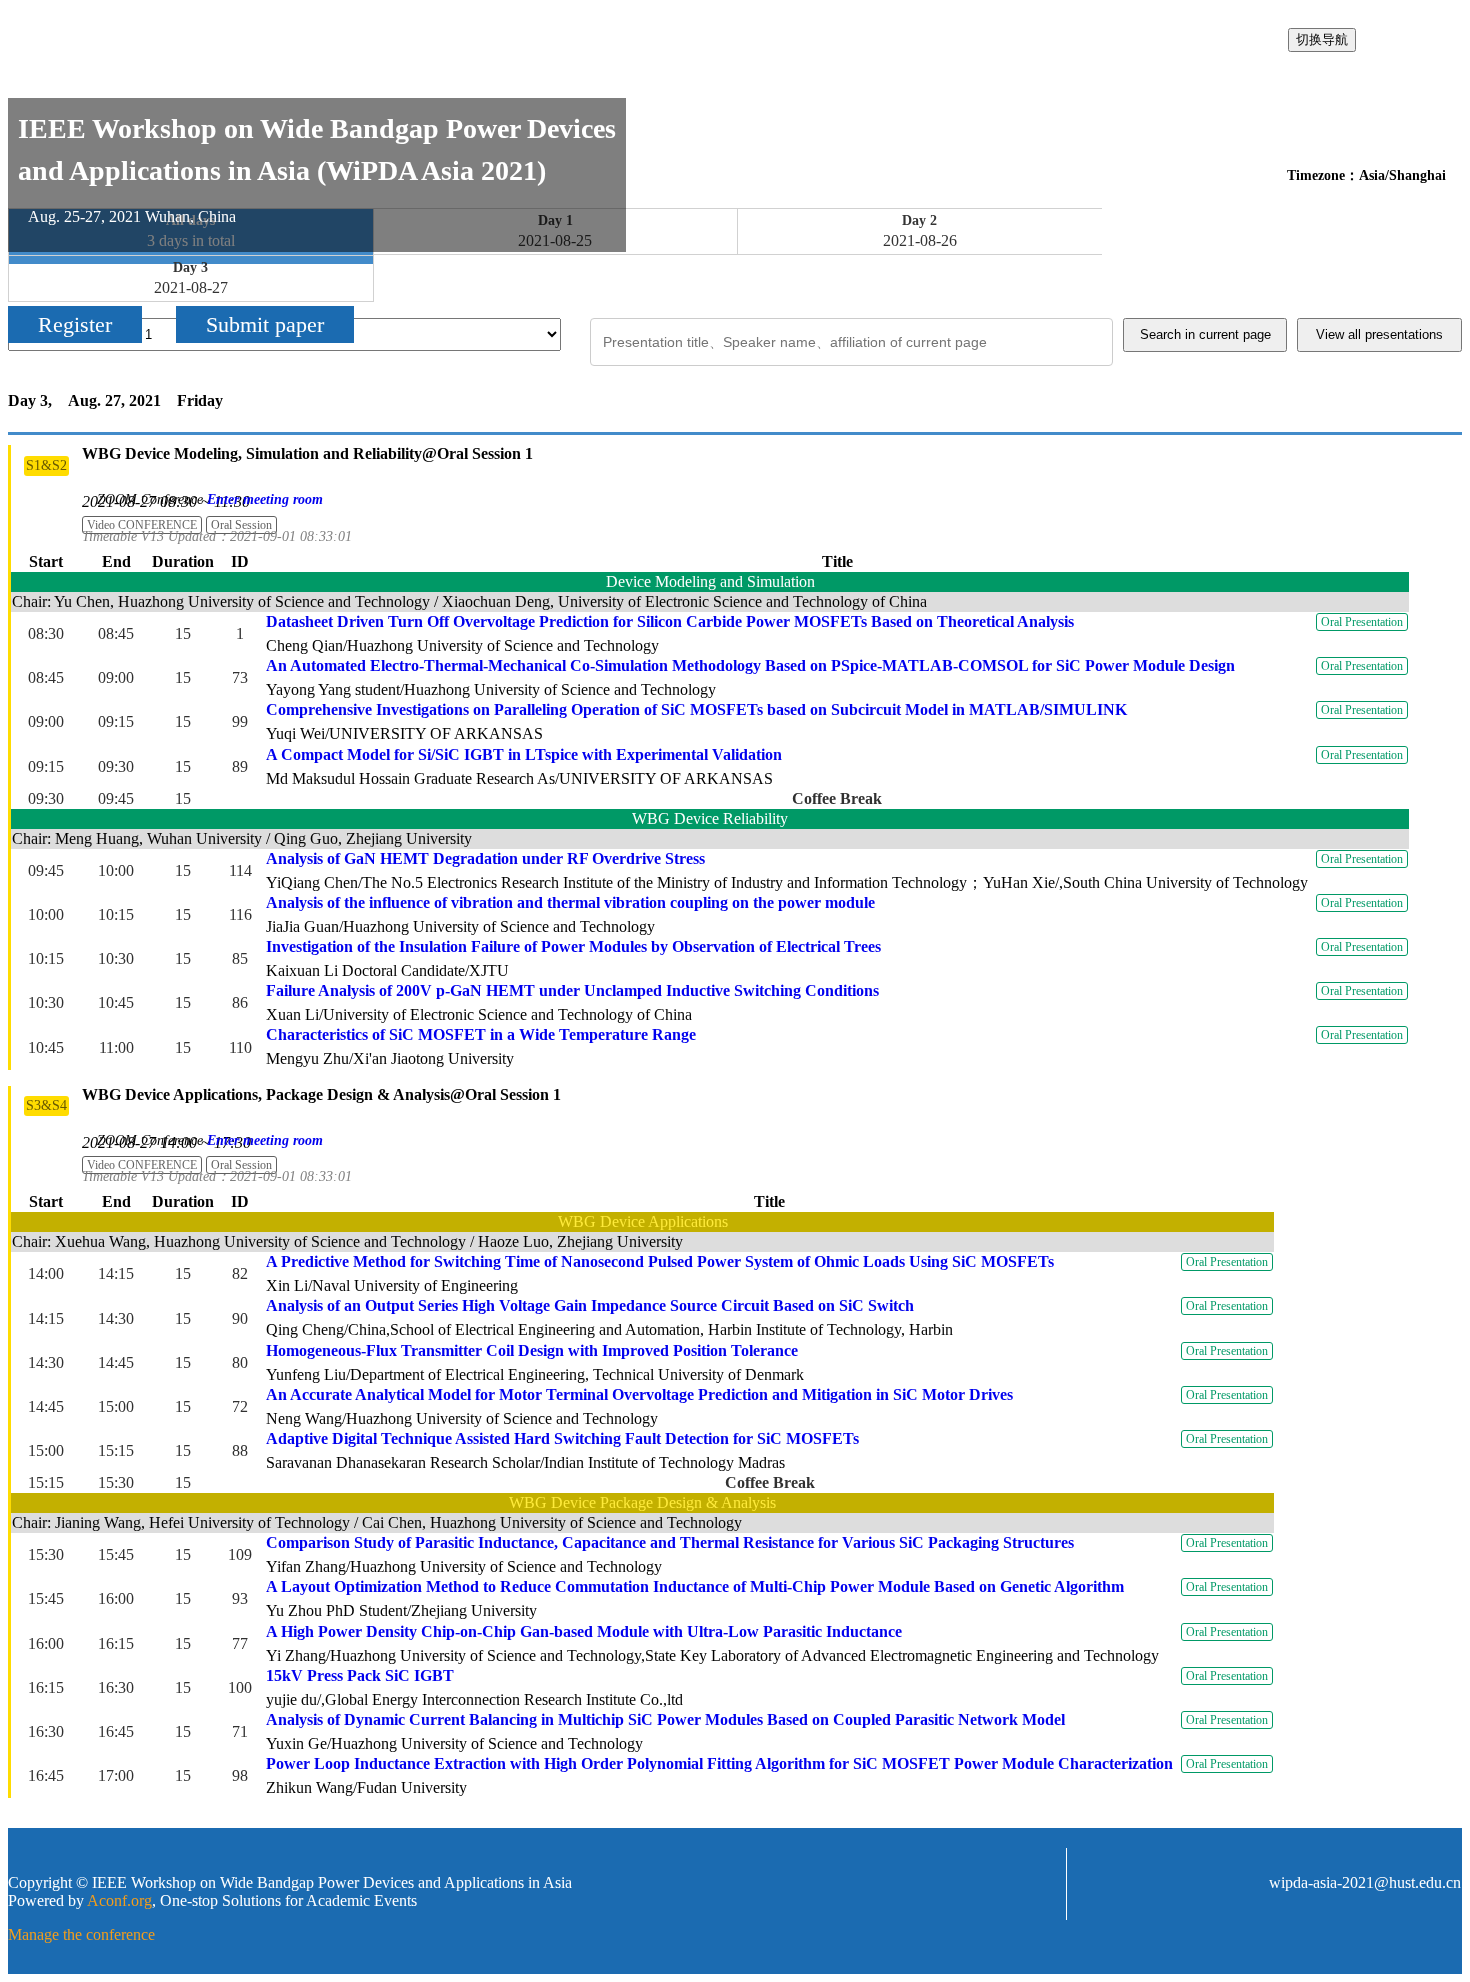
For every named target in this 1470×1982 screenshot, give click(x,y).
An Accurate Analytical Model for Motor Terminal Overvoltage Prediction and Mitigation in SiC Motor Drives (639, 1394)
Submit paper (265, 324)
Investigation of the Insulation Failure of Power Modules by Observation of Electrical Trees (573, 946)
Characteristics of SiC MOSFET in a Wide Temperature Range (481, 1034)
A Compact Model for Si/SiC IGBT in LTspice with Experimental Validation (524, 754)
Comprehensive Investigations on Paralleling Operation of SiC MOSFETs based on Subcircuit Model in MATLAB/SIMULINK (696, 709)
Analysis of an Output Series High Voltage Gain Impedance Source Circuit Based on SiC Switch (590, 1305)
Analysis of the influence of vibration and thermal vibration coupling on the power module (570, 902)
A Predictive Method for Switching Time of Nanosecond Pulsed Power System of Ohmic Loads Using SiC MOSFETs (660, 1261)
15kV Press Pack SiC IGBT (360, 1675)
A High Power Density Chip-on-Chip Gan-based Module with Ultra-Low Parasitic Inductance (584, 1631)
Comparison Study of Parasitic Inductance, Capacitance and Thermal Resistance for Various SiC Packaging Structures (670, 1542)
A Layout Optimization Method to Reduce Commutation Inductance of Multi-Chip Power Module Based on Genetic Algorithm (695, 1586)
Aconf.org (119, 1900)
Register (75, 324)
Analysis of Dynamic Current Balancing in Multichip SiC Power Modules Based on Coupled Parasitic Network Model (665, 1719)
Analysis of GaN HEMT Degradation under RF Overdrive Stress (485, 858)
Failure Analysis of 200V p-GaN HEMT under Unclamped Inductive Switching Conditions (572, 990)
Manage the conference (81, 1934)
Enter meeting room (265, 499)
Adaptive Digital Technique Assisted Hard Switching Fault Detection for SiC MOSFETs (562, 1438)
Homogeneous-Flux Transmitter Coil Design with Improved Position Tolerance (532, 1350)
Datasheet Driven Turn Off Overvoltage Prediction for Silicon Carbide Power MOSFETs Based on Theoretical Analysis (670, 621)
